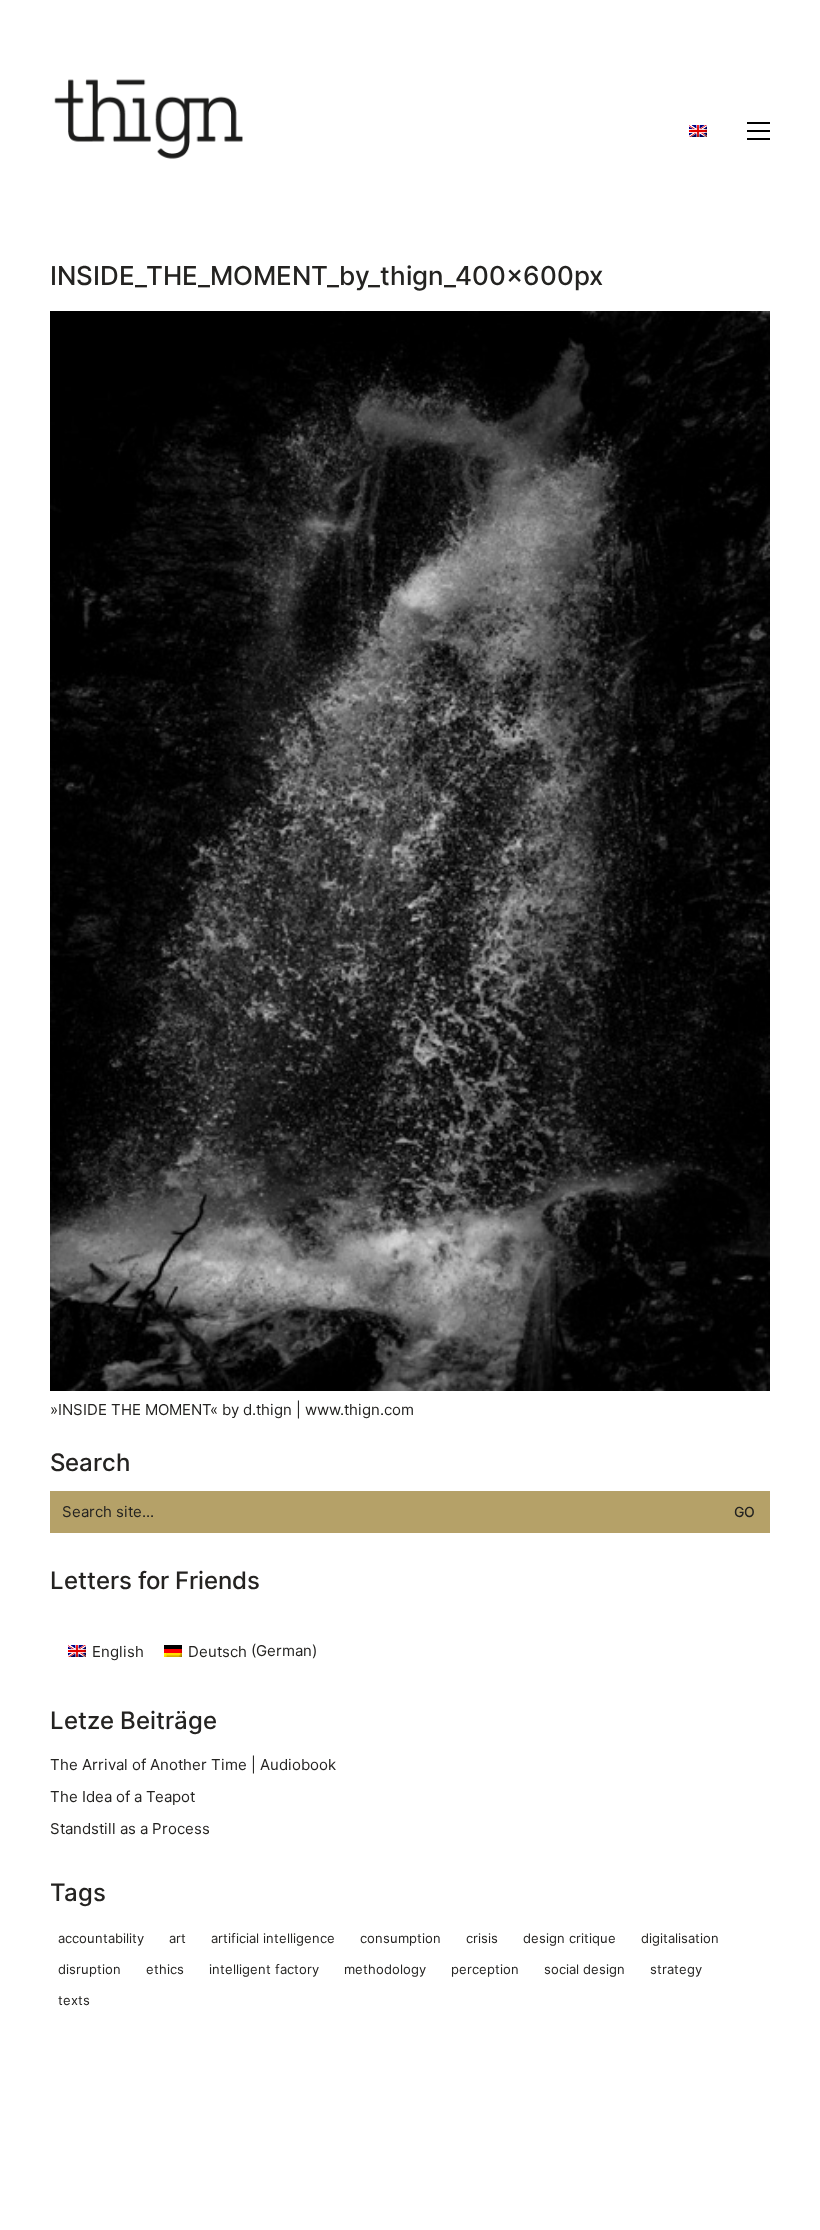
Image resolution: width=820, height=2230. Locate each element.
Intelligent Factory (264, 1969)
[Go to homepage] (150, 131)
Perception (485, 1969)
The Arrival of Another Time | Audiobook (193, 1764)
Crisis (482, 1938)
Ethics (165, 1969)
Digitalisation (680, 1938)
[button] (758, 131)
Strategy (676, 1969)
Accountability (101, 1938)
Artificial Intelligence (273, 1938)
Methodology (385, 1969)
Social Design (584, 1969)
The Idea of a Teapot (122, 1796)
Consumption (400, 1938)
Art (177, 1938)
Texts (74, 2000)
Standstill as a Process (130, 1828)
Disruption (89, 1969)
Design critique (569, 1938)
